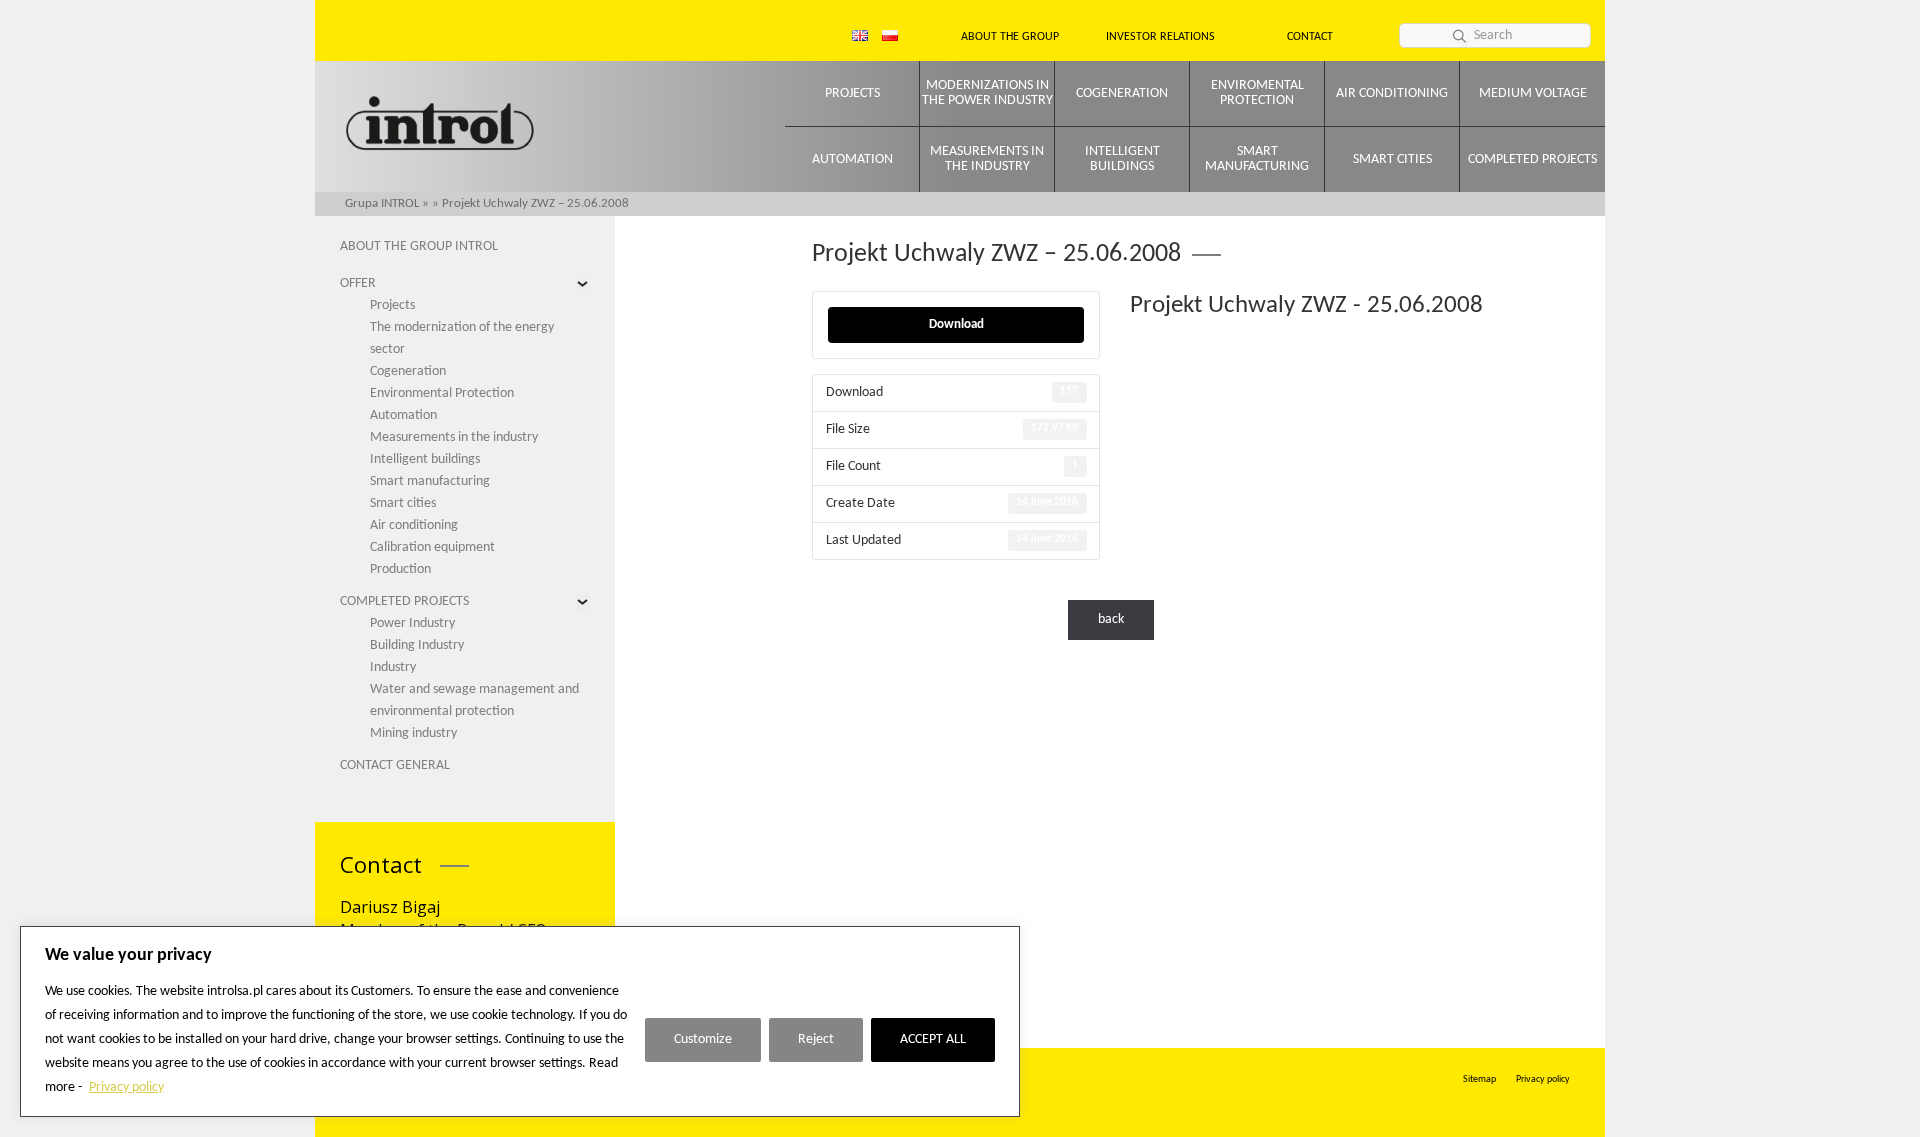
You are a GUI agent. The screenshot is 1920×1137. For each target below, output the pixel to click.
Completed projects (1532, 159)
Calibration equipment (432, 547)
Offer (358, 283)
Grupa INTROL (382, 203)
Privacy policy (126, 1087)
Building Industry (417, 645)
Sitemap (1479, 1079)
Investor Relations (1160, 37)
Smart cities (1392, 159)
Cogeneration (1122, 93)
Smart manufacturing (1257, 159)
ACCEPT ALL (933, 1039)
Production (400, 569)
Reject (816, 1039)
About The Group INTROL (419, 246)
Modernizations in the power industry (987, 93)
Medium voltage (1533, 93)
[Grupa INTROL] (440, 125)
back (1111, 619)
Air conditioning (1392, 93)
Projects (852, 93)
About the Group (1010, 37)
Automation (852, 159)
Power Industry (412, 623)
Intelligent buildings (1122, 159)
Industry (393, 667)
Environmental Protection (442, 393)
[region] (520, 1021)
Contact (1310, 37)
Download (956, 324)
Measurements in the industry (987, 159)
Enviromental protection (1257, 93)
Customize (703, 1039)
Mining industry (413, 733)
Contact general (395, 765)
